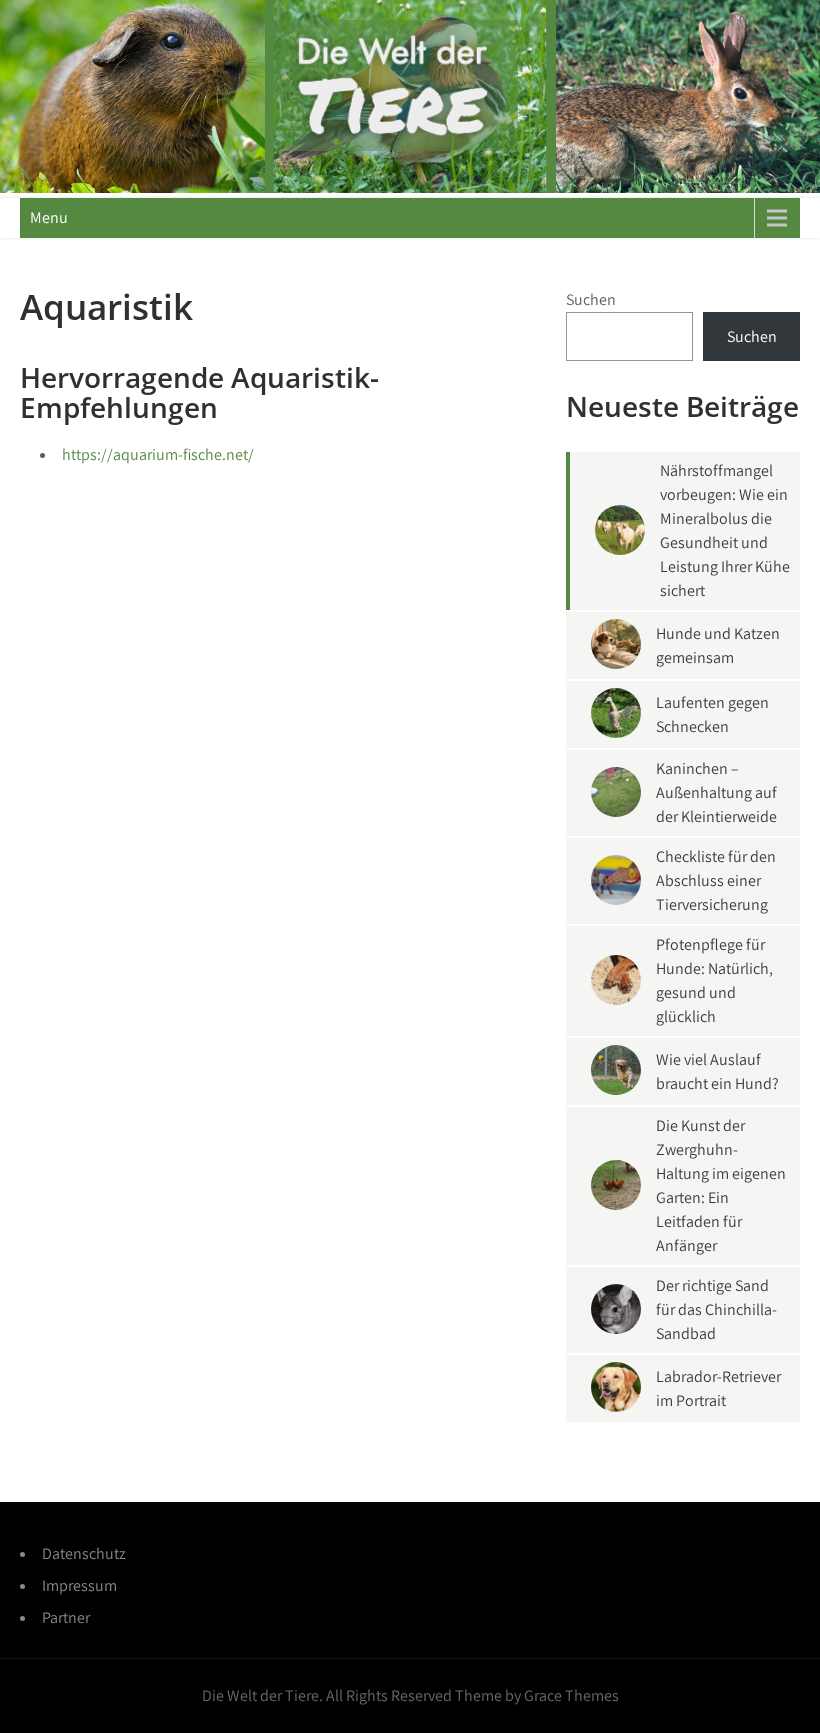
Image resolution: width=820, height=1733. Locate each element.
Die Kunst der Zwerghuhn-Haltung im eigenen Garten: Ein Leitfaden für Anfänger (721, 1185)
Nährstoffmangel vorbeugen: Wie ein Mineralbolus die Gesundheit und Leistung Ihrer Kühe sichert (725, 530)
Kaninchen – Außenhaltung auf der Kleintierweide (716, 792)
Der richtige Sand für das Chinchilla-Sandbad (716, 1309)
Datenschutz (84, 1553)
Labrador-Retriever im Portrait (718, 1388)
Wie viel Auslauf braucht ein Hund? (717, 1071)
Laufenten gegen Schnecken (712, 714)
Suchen (591, 299)
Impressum (79, 1585)
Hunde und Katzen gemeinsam (718, 645)
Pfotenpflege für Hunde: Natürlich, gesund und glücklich (714, 980)
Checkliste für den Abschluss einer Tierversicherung (716, 880)
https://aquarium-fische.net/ (158, 454)
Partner (66, 1617)
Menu (49, 217)
